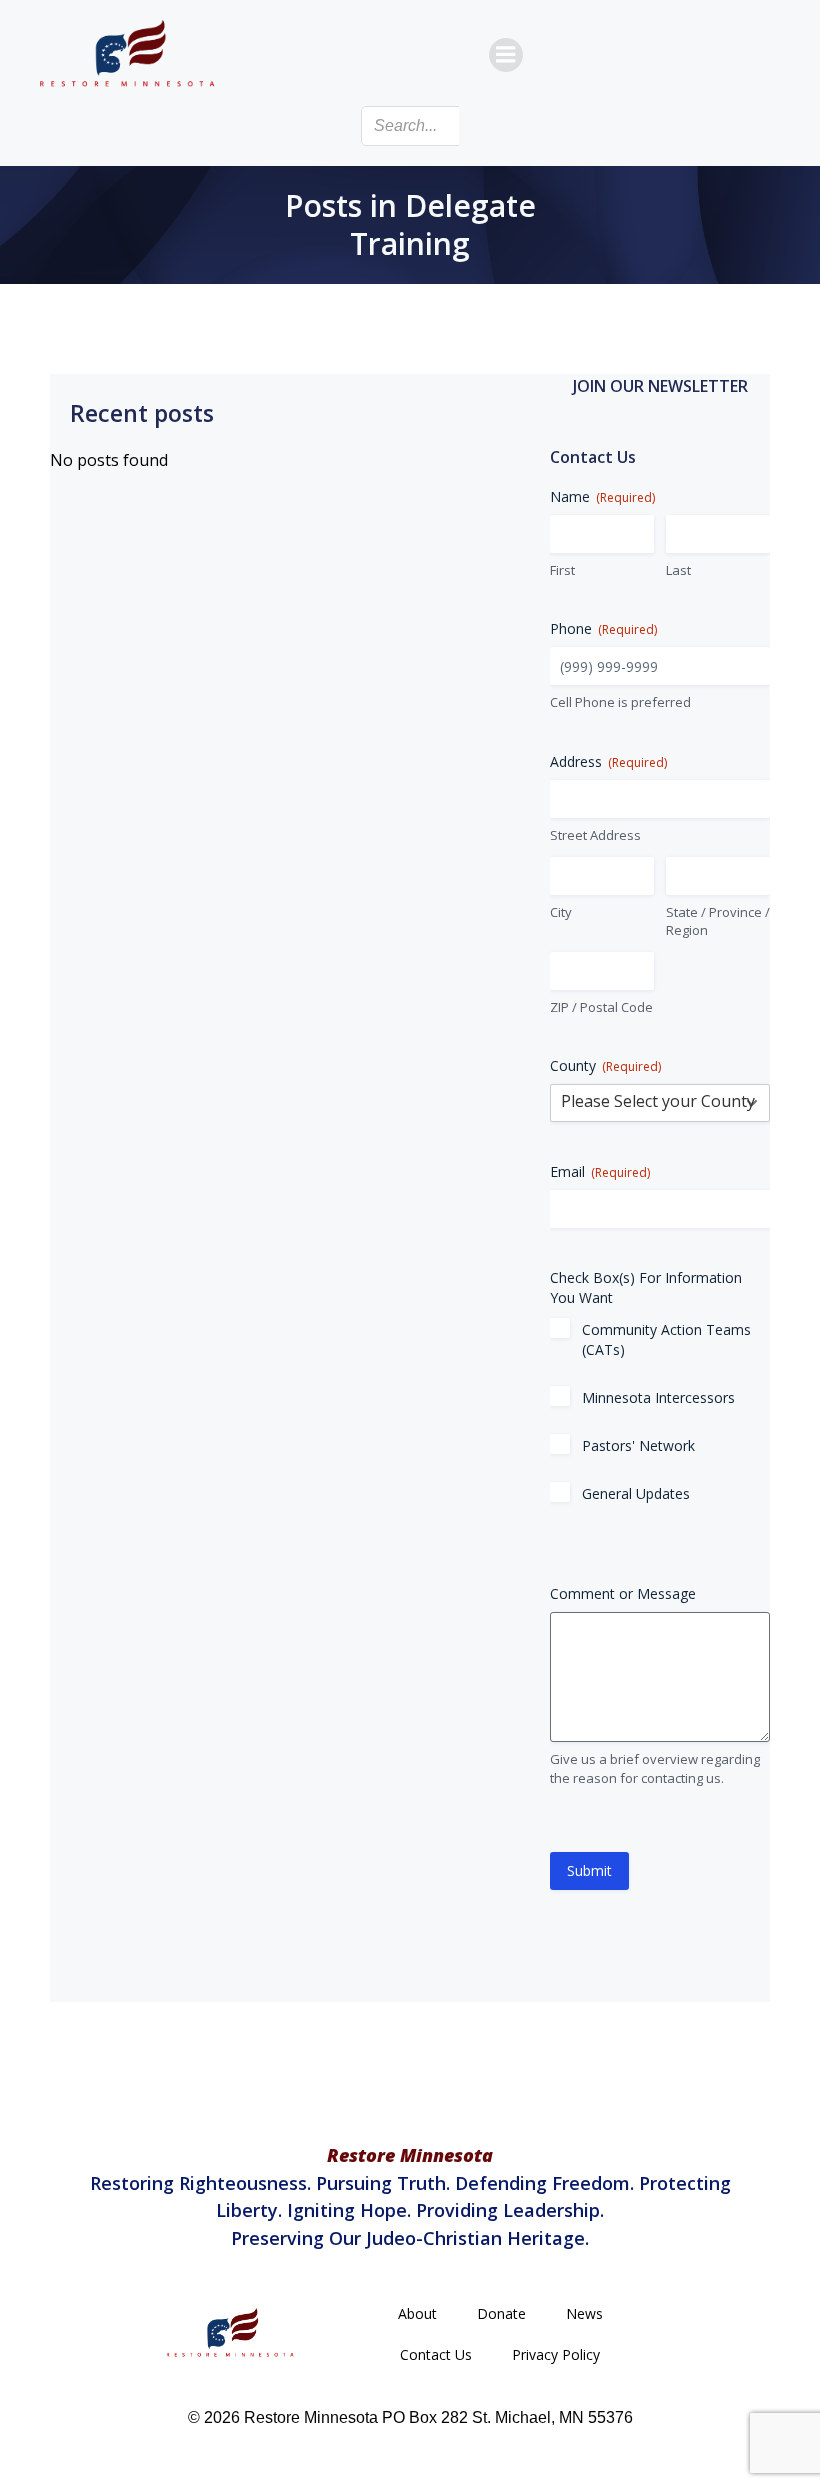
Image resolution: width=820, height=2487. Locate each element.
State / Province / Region (718, 921)
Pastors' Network (638, 1445)
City (561, 912)
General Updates (636, 1493)
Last (678, 570)
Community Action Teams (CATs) (666, 1339)
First (562, 570)
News (584, 2313)
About (417, 2313)
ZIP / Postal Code (601, 1007)
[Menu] (506, 55)
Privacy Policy (556, 2354)
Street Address (595, 835)
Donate (501, 2313)
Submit (589, 1870)
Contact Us (436, 2354)
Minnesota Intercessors (658, 1397)
